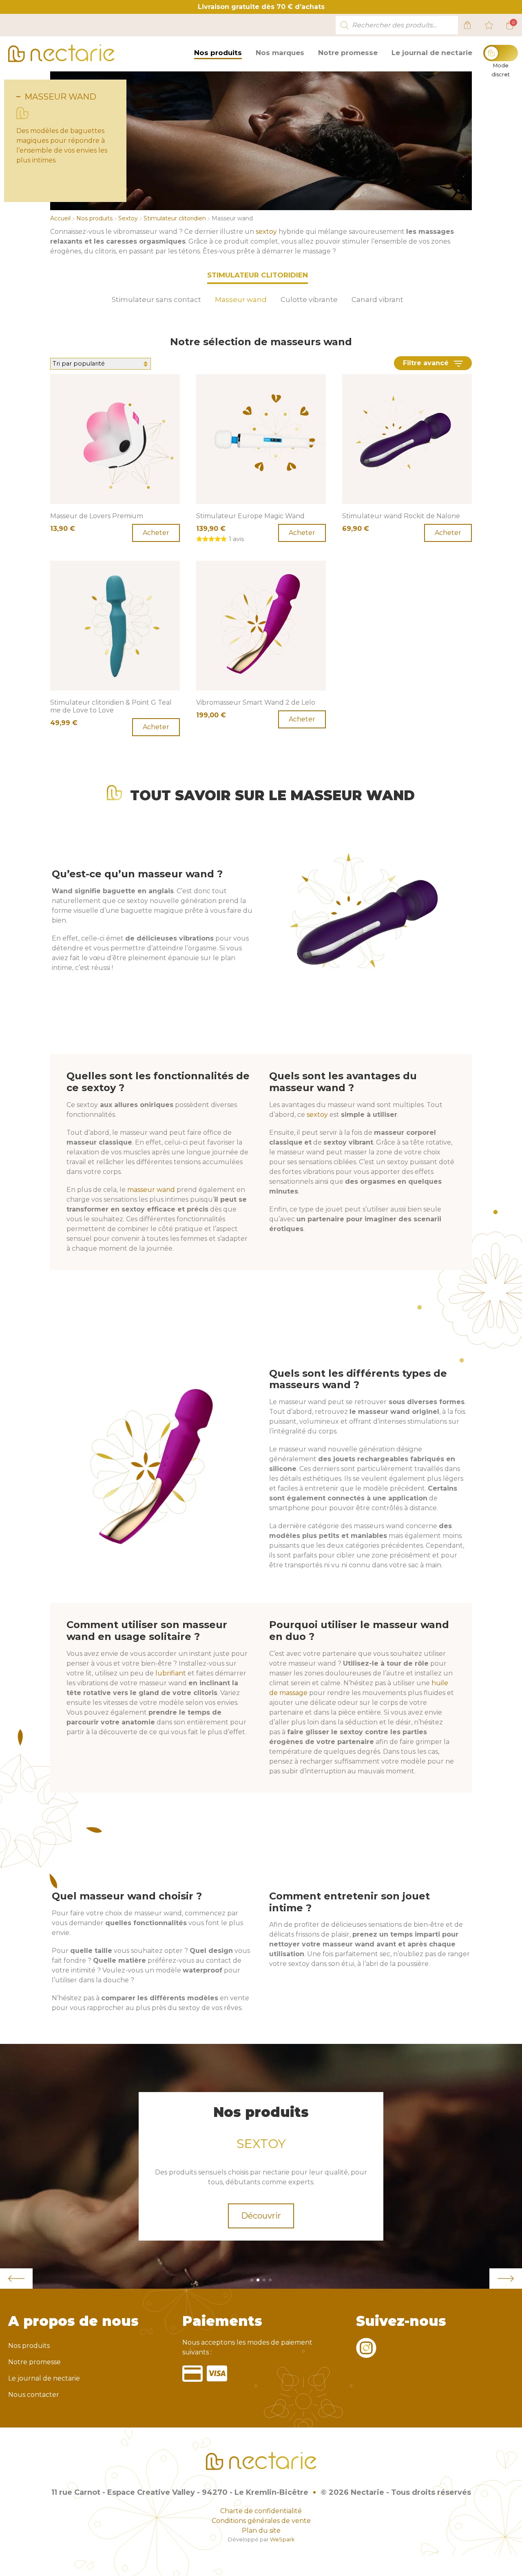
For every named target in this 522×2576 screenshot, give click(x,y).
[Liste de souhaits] (489, 25)
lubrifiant (171, 1673)
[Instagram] (366, 2353)
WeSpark (282, 2539)
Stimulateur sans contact (156, 300)
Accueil (60, 218)
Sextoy (128, 218)
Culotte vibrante (309, 300)
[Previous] (16, 2279)
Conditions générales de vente (261, 2521)
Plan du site (261, 2531)
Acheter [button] (156, 533)
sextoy (266, 232)
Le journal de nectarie (432, 53)
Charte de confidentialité (261, 2511)
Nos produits (218, 53)
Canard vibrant (377, 300)
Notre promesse (348, 53)
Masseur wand (241, 300)
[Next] (506, 2279)
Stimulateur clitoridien (175, 218)
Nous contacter (34, 2395)
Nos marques (280, 53)
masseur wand (151, 1190)
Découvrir (261, 2216)
